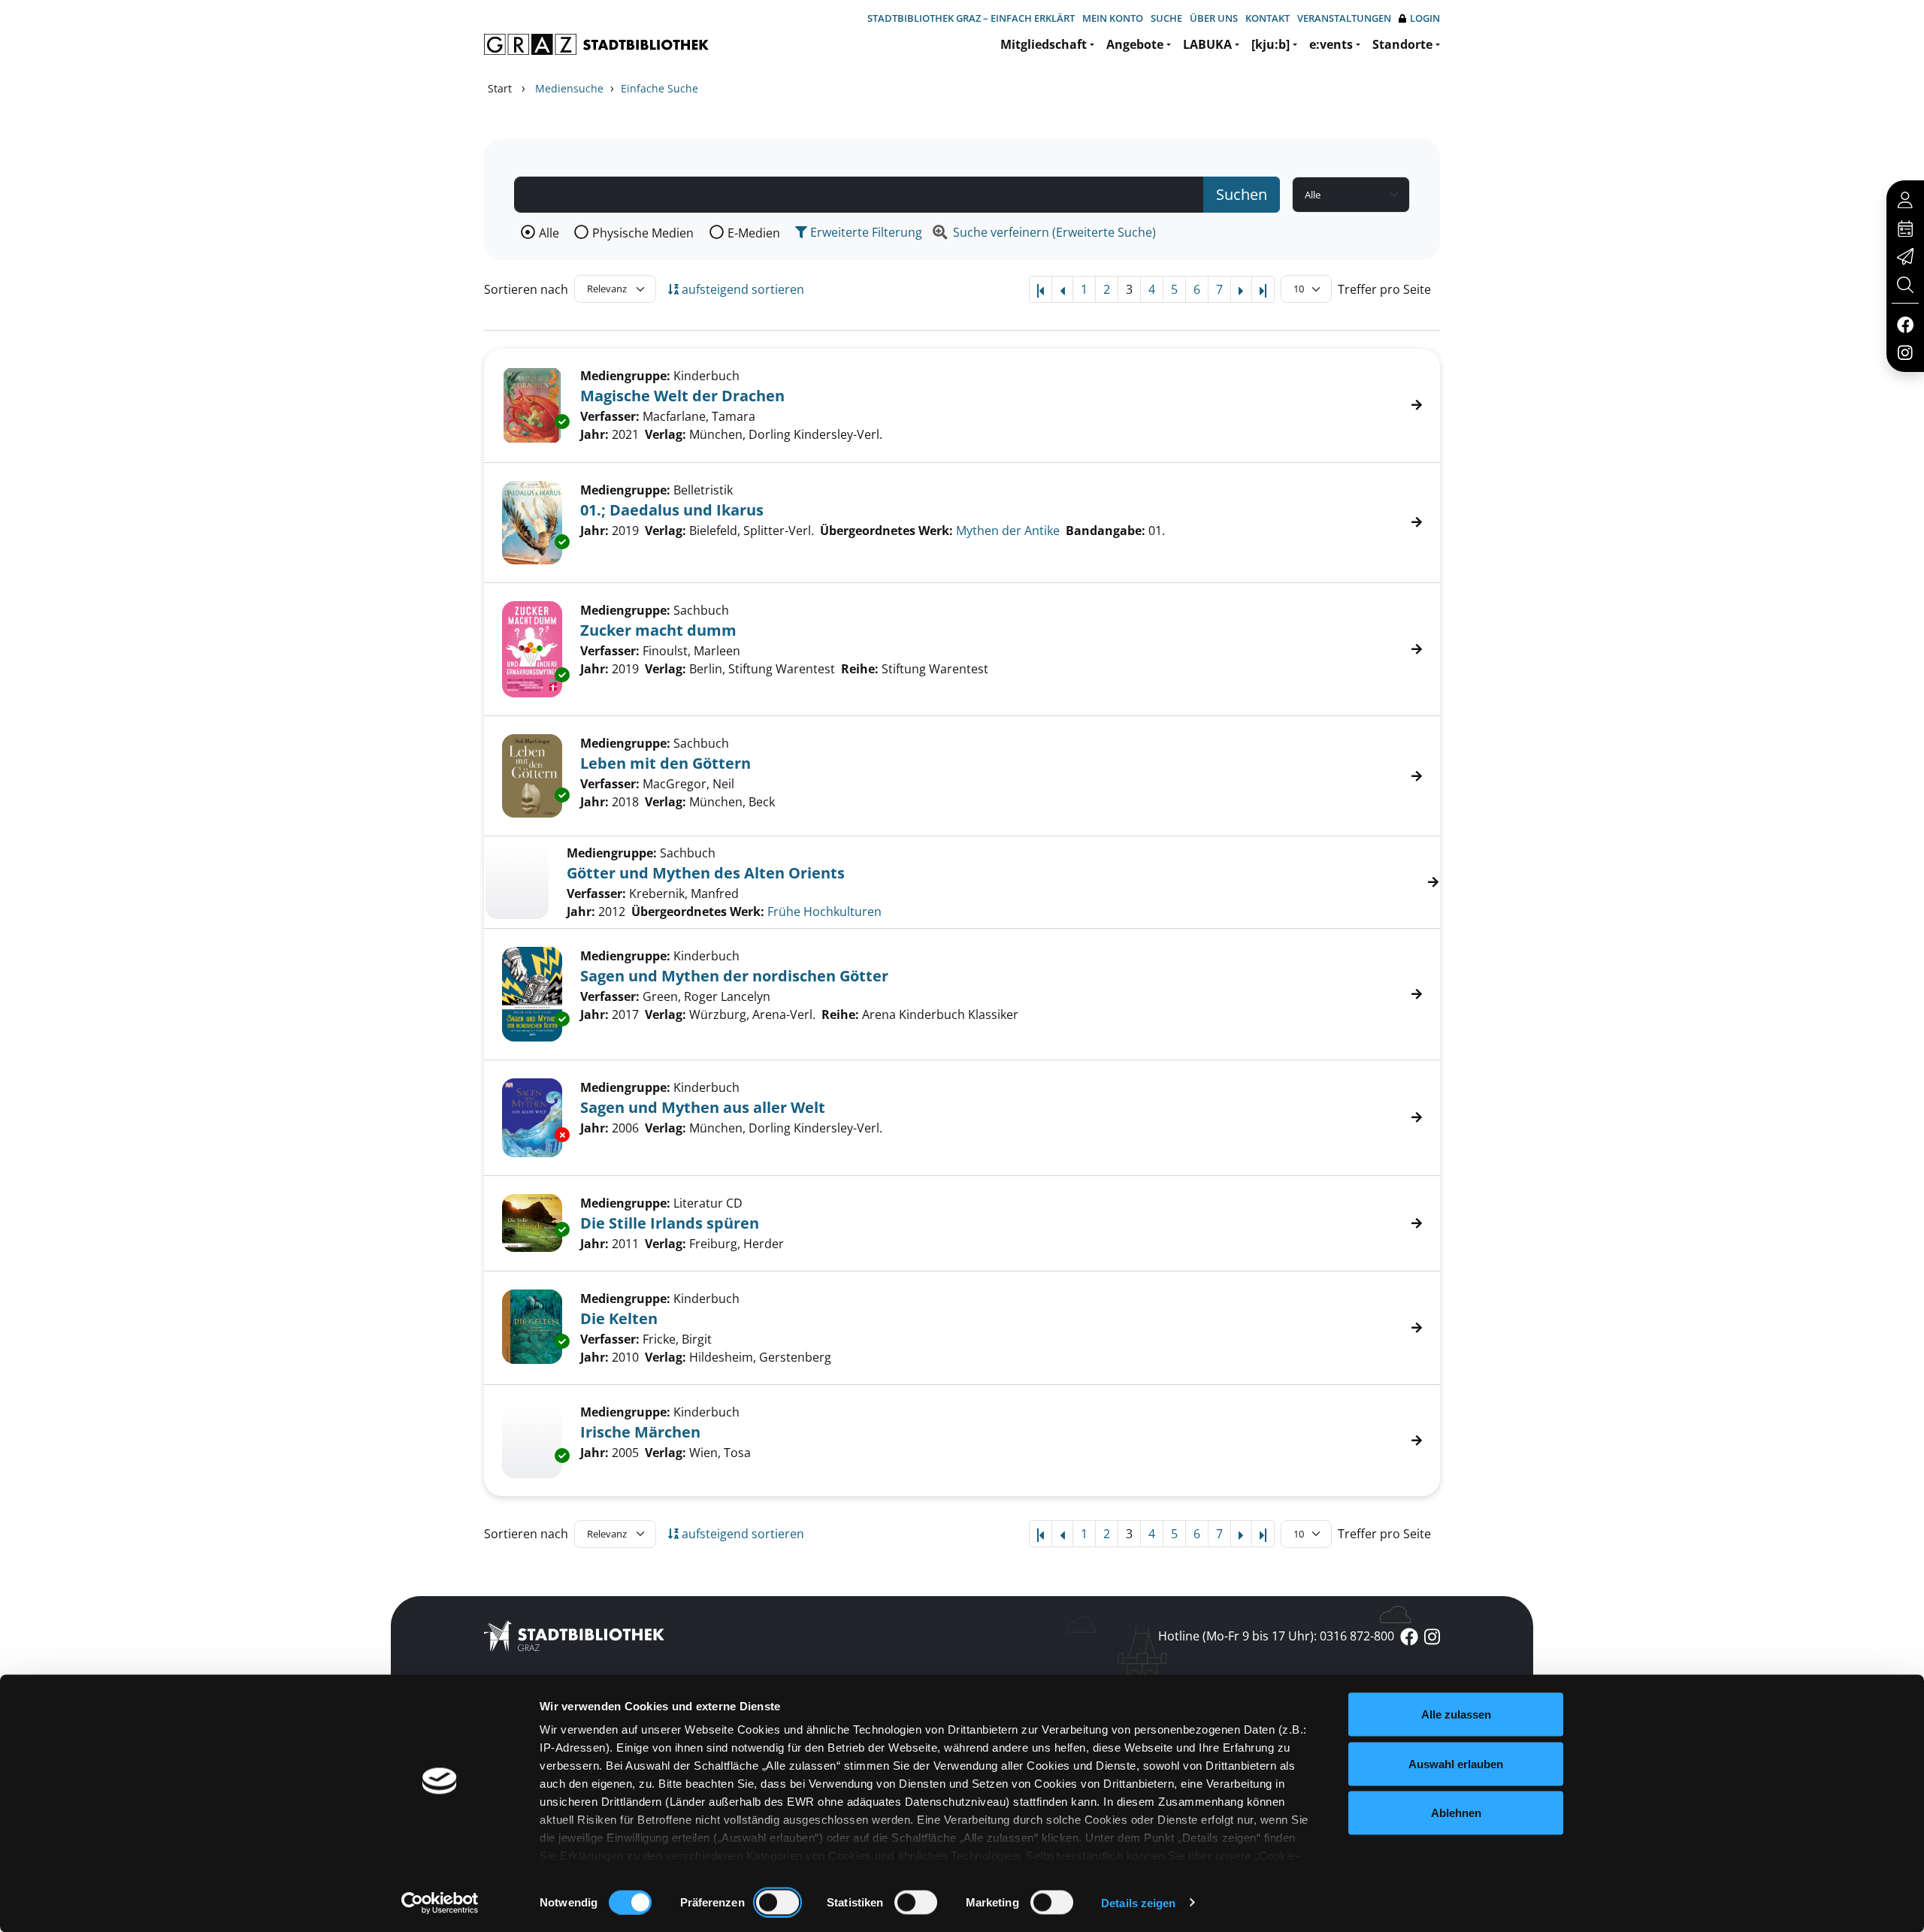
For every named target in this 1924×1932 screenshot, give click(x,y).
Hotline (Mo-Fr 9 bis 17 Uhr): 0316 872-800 (1276, 1636)
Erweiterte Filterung (865, 232)
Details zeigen (1138, 1902)
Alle (549, 233)
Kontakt (1268, 18)
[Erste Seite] (1041, 289)
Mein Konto (1113, 18)
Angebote (1135, 44)
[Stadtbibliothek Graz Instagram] (1905, 352)
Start (500, 88)
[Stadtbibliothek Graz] (596, 44)
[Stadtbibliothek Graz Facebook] (1905, 324)
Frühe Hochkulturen (824, 912)
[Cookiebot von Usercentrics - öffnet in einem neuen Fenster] (440, 1903)
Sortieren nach (526, 289)
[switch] (777, 1902)
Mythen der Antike (1008, 531)
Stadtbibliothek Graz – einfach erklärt (971, 18)
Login (1425, 18)
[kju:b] (1271, 44)
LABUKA (1207, 44)
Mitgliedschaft (1044, 44)
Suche (1166, 18)
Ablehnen (1456, 1813)
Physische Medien (643, 233)
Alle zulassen (1456, 1714)
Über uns (1214, 18)
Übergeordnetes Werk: (698, 912)
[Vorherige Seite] (1062, 289)
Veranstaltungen (1344, 18)
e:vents (1331, 44)
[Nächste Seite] (1241, 289)
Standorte (1402, 44)
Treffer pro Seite (1384, 289)
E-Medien (754, 233)
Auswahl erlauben (1456, 1763)
